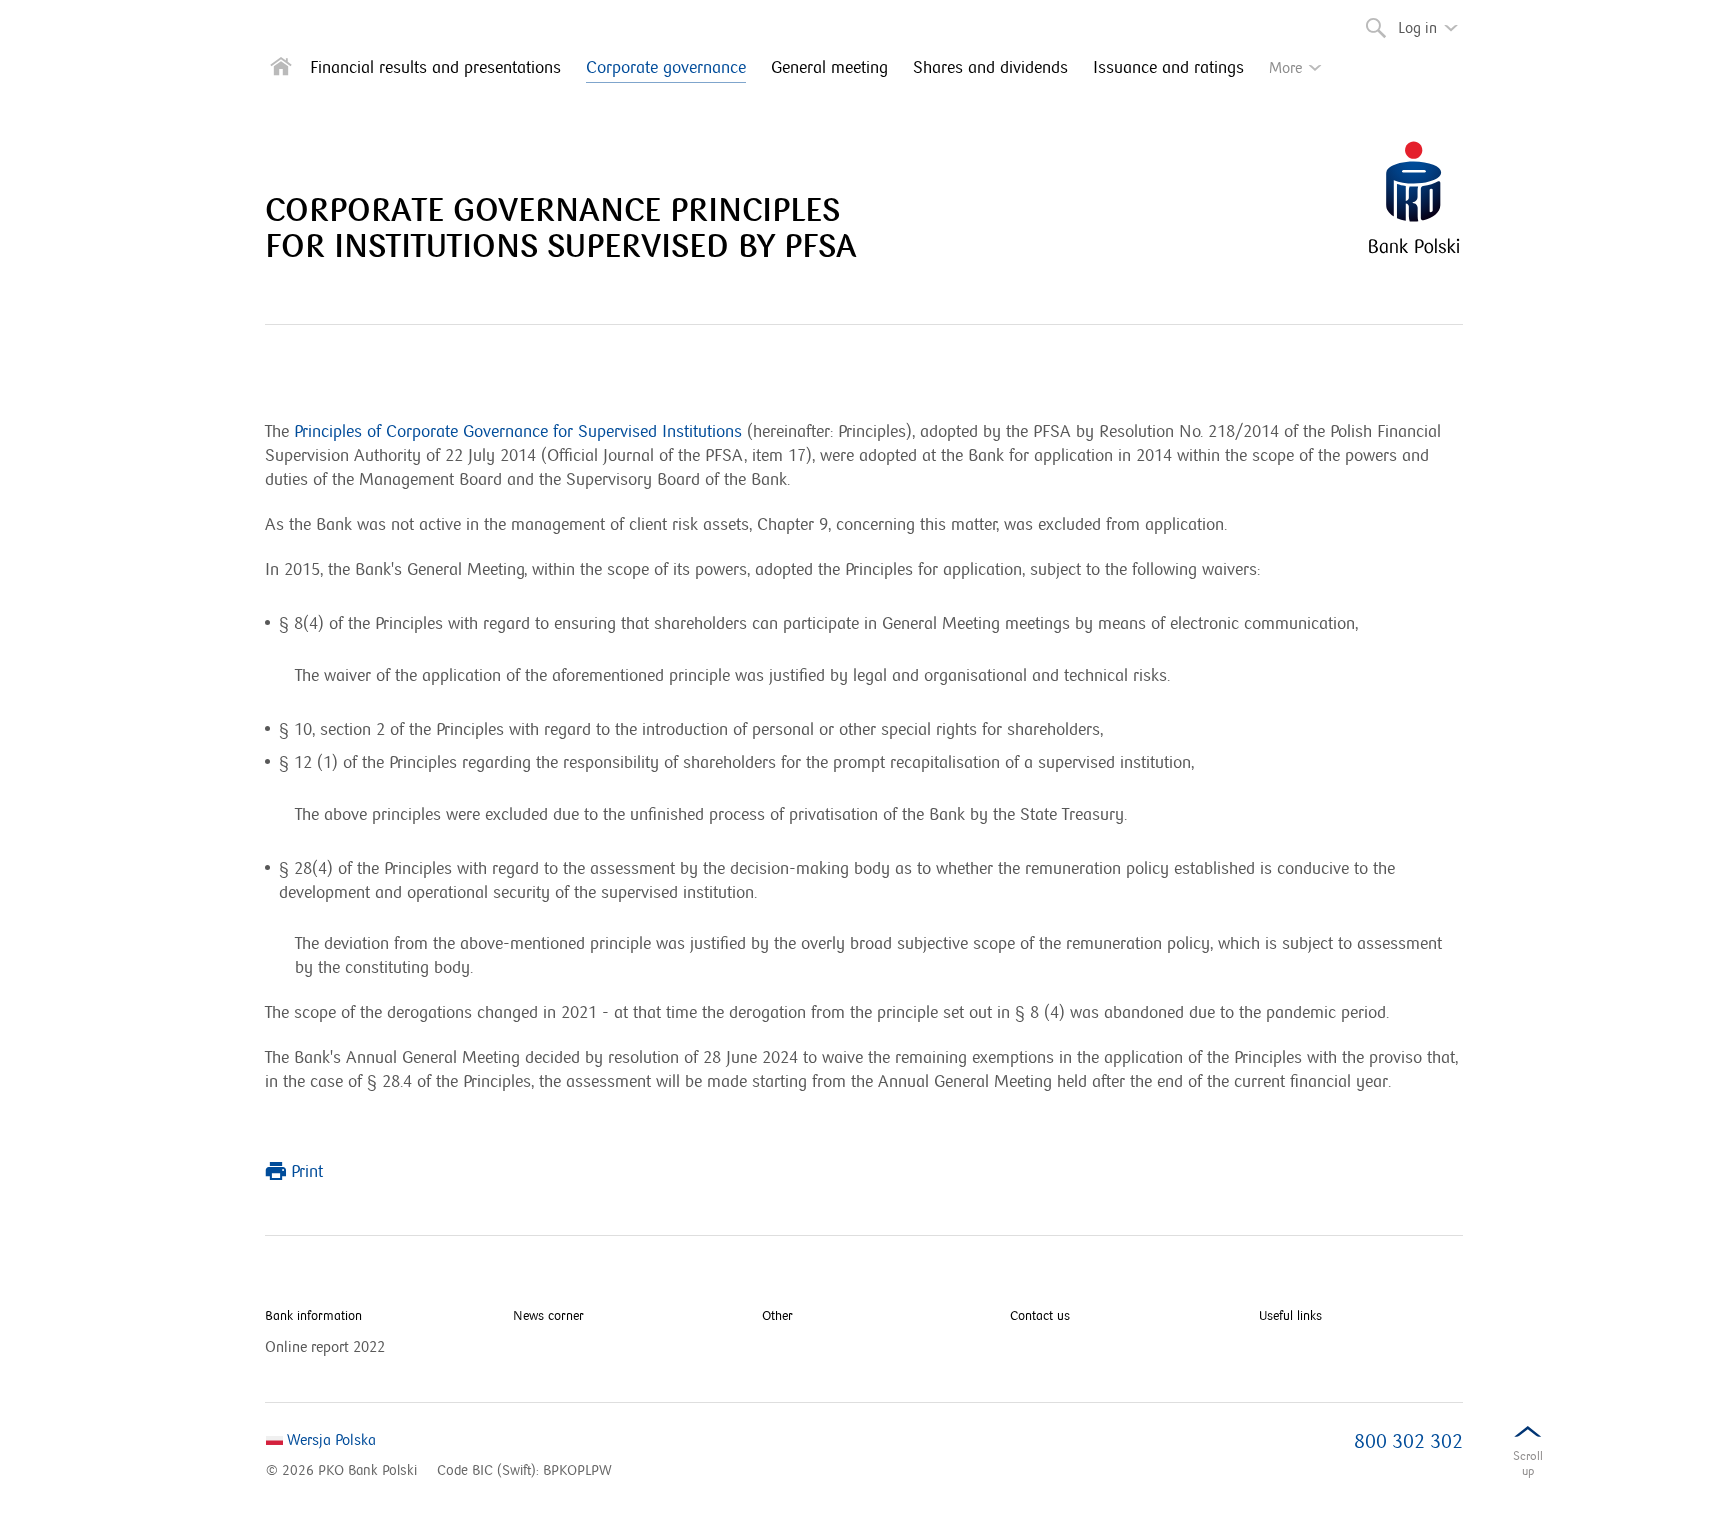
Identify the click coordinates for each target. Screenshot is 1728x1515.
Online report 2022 (325, 1347)
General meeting (829, 68)
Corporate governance (666, 68)
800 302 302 (1408, 1442)
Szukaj (1368, 20)
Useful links (1290, 1316)
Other (777, 1316)
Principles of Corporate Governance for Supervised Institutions (518, 432)
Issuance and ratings (1168, 68)
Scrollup (1528, 1463)
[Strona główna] (281, 70)
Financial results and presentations (435, 68)
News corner (548, 1316)
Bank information (313, 1316)
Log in (1433, 20)
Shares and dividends (990, 68)
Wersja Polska (329, 1440)
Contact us (1040, 1316)
